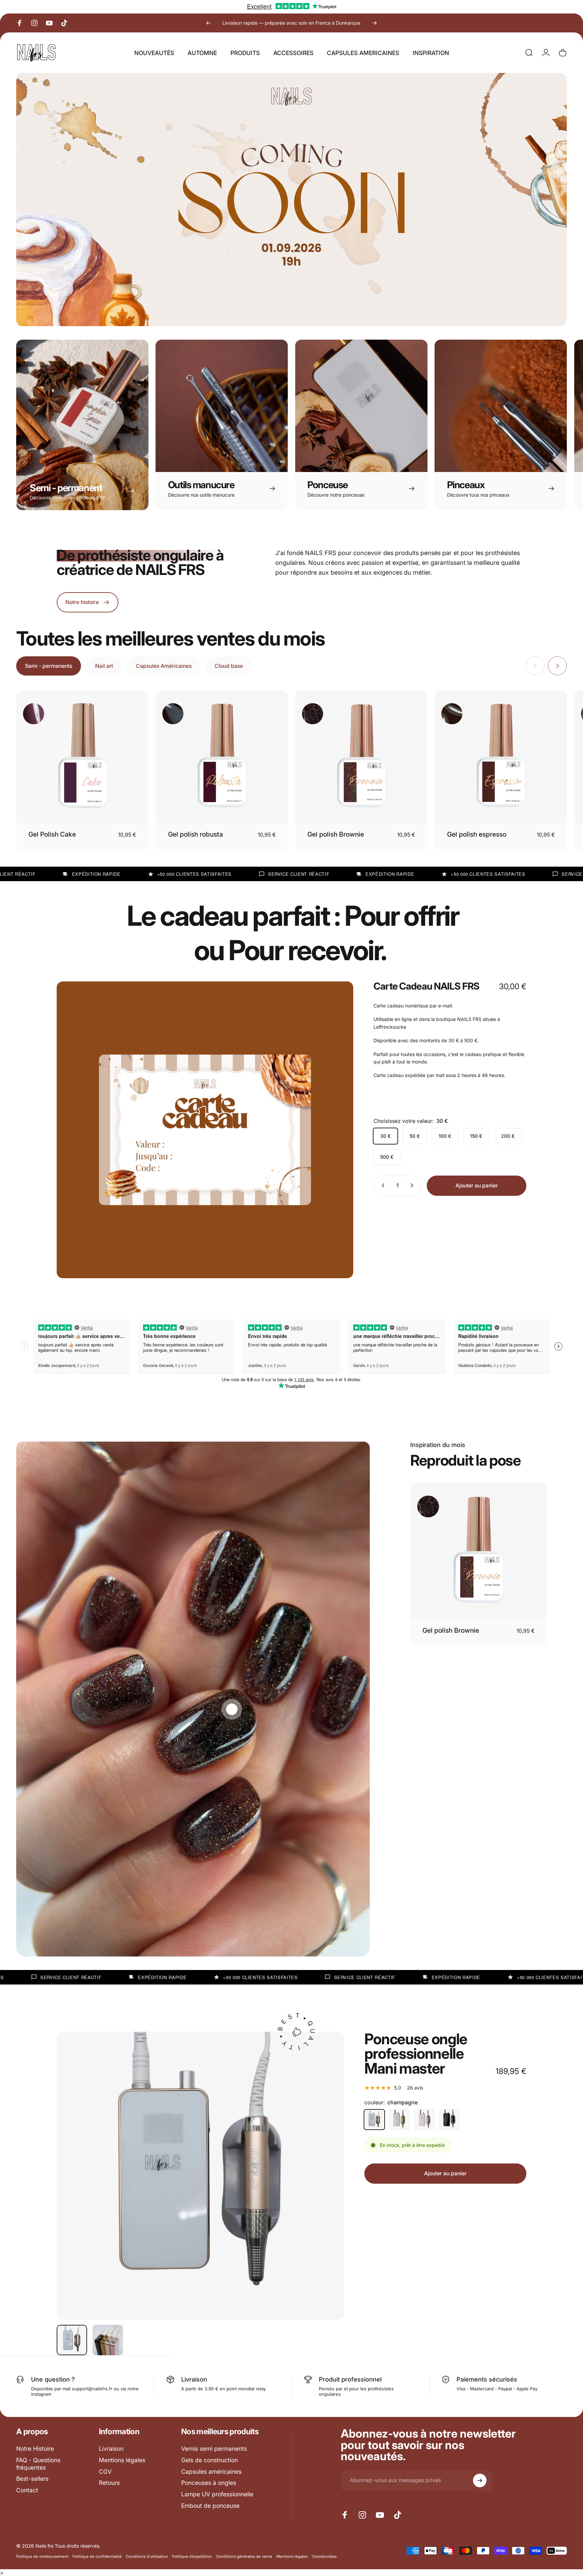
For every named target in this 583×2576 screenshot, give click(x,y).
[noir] (449, 2120)
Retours (109, 2483)
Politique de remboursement (42, 2556)
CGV (105, 2472)
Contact (27, 2490)
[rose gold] (424, 2120)
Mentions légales (122, 2460)
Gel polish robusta (196, 834)
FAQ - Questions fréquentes (38, 2464)
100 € (445, 1136)
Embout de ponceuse (210, 2506)
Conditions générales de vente (244, 2556)
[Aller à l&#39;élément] (72, 2340)
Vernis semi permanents (214, 2449)
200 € (508, 1136)
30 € (385, 1136)
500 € (387, 1156)
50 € (415, 1136)
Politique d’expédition (192, 2556)
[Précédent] (209, 23)
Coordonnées (324, 2556)
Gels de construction (210, 2460)
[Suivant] (374, 23)
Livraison (111, 2449)
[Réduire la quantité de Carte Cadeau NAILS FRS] (382, 1185)
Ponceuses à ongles (209, 2483)
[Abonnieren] (480, 2480)
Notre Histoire (35, 2449)
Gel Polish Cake (52, 834)
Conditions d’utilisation (147, 2556)
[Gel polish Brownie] (361, 757)
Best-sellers (32, 2479)
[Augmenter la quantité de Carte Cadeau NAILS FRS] (413, 1185)
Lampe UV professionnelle (217, 2494)
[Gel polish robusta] (222, 757)
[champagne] (374, 2120)
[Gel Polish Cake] (82, 757)
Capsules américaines (211, 2472)
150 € (476, 1136)
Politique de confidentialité (97, 2556)
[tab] (49, 666)
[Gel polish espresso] (501, 757)
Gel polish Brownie (336, 834)
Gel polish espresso (477, 834)
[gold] (399, 2120)
